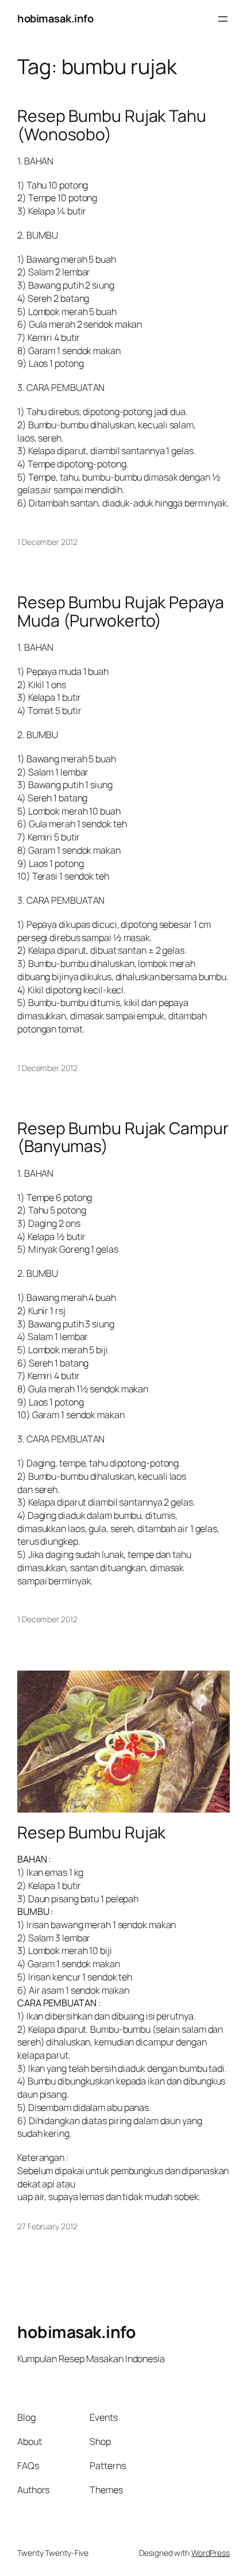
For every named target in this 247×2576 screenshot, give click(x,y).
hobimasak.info (55, 18)
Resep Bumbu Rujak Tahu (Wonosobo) (112, 125)
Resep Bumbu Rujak (91, 1833)
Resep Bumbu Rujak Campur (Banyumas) (123, 1138)
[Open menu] (223, 19)
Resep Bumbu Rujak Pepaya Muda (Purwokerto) (121, 612)
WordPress (211, 2553)
